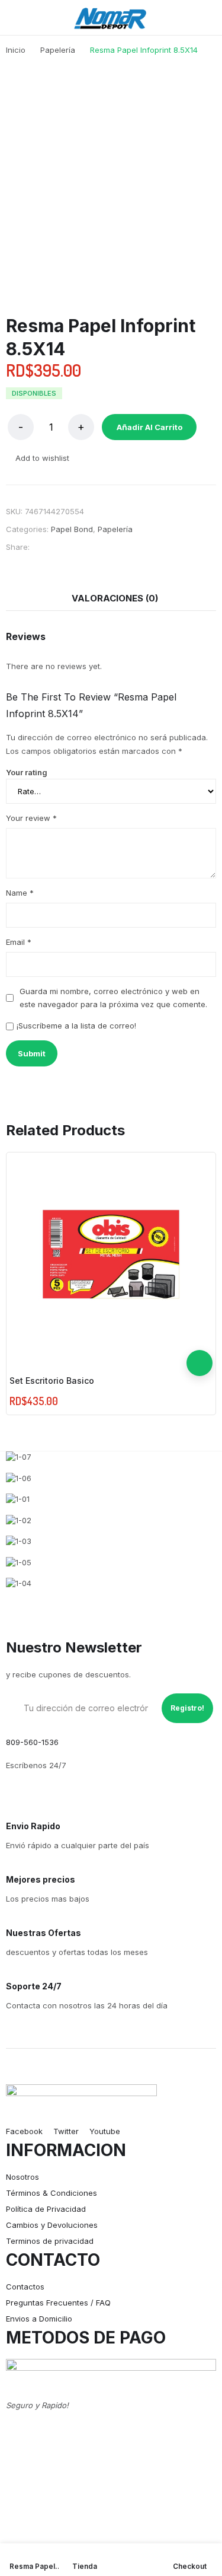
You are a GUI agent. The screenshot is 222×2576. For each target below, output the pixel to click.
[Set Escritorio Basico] (111, 1254)
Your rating (27, 772)
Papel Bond (72, 529)
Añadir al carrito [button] (200, 1363)
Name (20, 893)
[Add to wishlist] (200, 1337)
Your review (31, 818)
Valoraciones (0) (115, 598)
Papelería (115, 529)
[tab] (115, 598)
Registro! (187, 1708)
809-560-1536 (32, 1742)
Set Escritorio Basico (52, 1381)
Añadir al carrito (149, 427)
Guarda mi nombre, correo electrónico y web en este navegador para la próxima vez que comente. (113, 998)
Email (19, 942)
